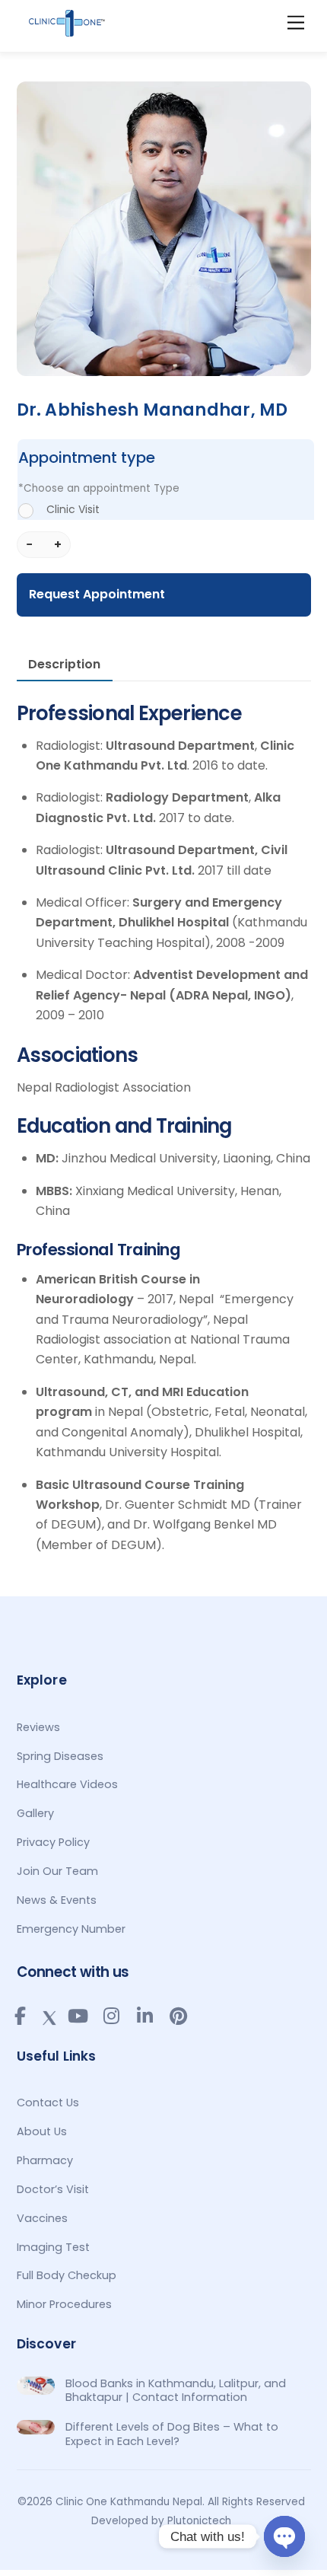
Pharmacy (45, 2160)
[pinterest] (179, 2016)
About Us (42, 2131)
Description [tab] (64, 664)
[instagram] (112, 2016)
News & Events (57, 1900)
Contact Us (48, 2103)
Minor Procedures (64, 2304)
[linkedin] (145, 2016)
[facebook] (21, 2016)
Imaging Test (53, 2247)
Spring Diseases (60, 1756)
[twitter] (49, 2015)
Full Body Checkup (67, 2275)
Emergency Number (71, 1929)
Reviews (38, 1727)
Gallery (35, 1813)
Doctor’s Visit (53, 2189)
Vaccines (42, 2218)
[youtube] (78, 2016)
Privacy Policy (53, 1842)
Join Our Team (57, 1871)
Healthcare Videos (67, 1784)
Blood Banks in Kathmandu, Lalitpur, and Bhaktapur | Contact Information (176, 2391)
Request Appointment (97, 594)
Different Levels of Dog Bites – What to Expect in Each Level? (172, 2434)
